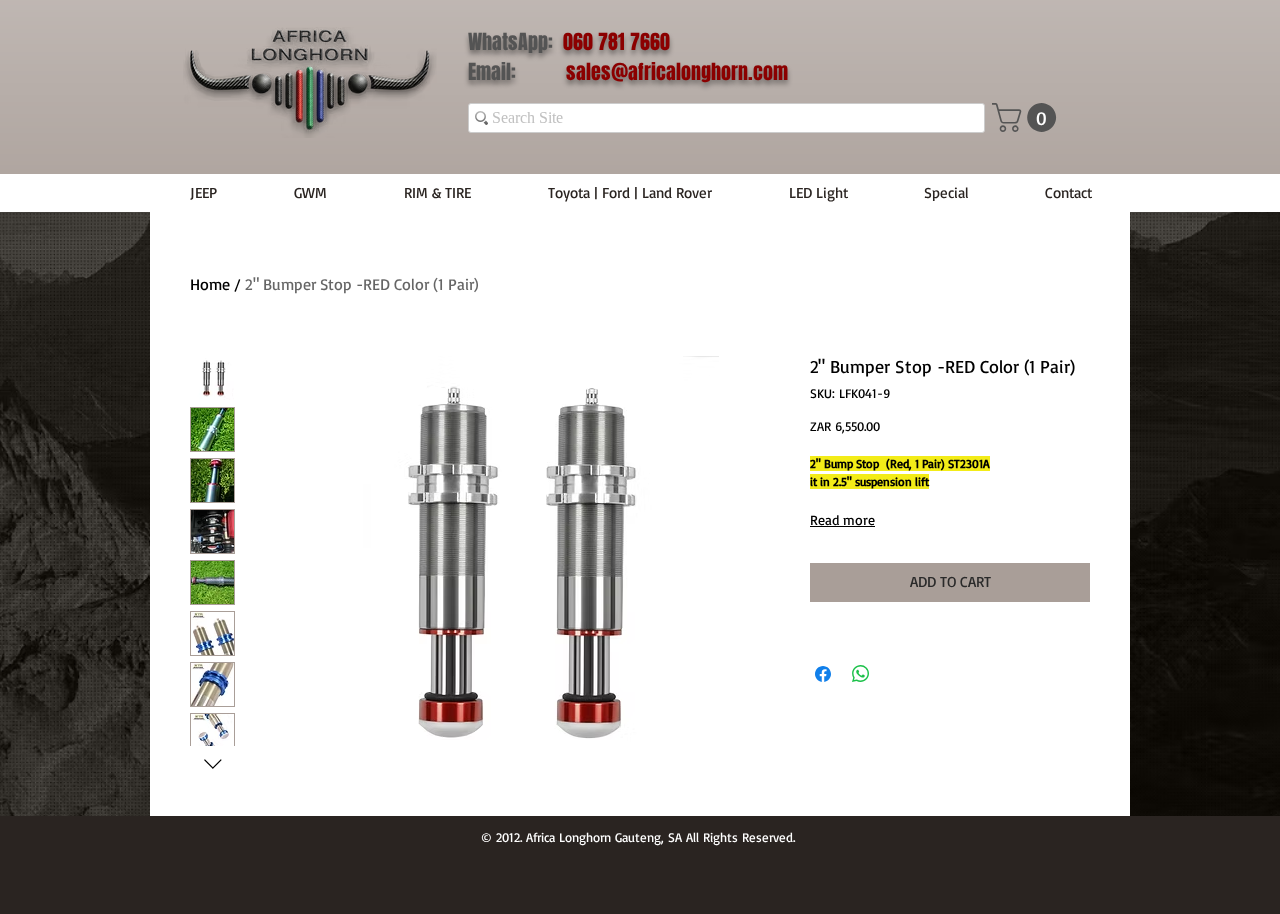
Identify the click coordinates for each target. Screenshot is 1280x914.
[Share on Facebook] (823, 674)
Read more (842, 519)
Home (210, 284)
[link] (1027, 117)
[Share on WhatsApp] (861, 674)
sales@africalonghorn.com (677, 72)
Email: (517, 72)
